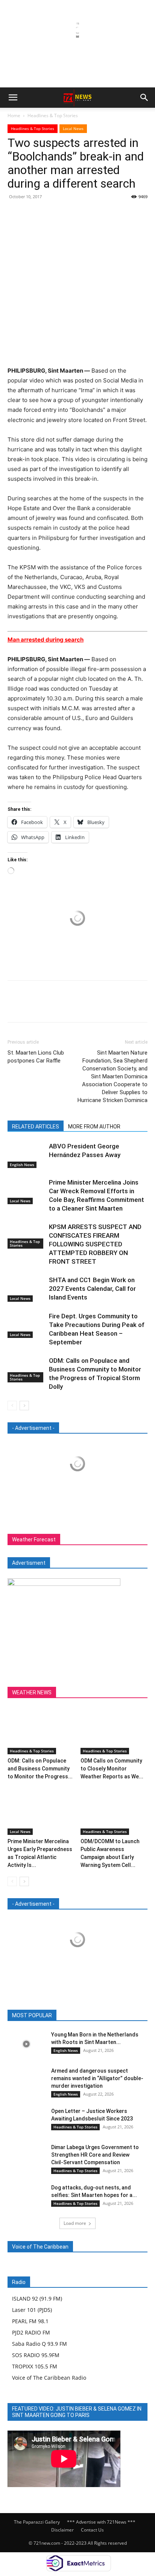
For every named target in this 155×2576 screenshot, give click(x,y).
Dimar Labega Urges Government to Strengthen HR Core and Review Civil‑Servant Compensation (95, 2155)
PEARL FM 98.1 (30, 2321)
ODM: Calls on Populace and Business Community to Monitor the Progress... (40, 1769)
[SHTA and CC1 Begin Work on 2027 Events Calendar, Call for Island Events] (26, 1289)
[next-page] (24, 1406)
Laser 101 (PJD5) (32, 2310)
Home (14, 115)
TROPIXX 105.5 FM (35, 2366)
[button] (13, 98)
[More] (85, 214)
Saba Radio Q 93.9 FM (40, 2344)
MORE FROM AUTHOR (94, 1127)
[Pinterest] (50, 214)
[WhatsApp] (67, 214)
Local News (73, 128)
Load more (75, 2223)
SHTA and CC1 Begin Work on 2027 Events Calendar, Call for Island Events (92, 1289)
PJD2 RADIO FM (31, 2332)
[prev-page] (12, 1406)
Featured (58, 2016)
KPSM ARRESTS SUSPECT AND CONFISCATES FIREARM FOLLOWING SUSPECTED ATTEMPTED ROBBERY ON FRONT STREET (95, 1244)
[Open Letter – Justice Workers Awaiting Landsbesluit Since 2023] (26, 2120)
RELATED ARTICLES (36, 1127)
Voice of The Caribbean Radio (49, 2378)
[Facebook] (15, 214)
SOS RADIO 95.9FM (36, 2355)
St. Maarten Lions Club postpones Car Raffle (36, 1057)
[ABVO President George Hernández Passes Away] (26, 1155)
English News (22, 1165)
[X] (32, 214)
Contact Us (92, 2530)
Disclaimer (62, 2530)
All (35, 2016)
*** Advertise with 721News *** (101, 2522)
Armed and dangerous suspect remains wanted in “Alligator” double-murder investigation (97, 2078)
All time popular (96, 2016)
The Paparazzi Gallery (37, 2522)
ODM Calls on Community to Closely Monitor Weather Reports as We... (112, 1769)
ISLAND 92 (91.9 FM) (37, 2299)
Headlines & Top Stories (53, 115)
